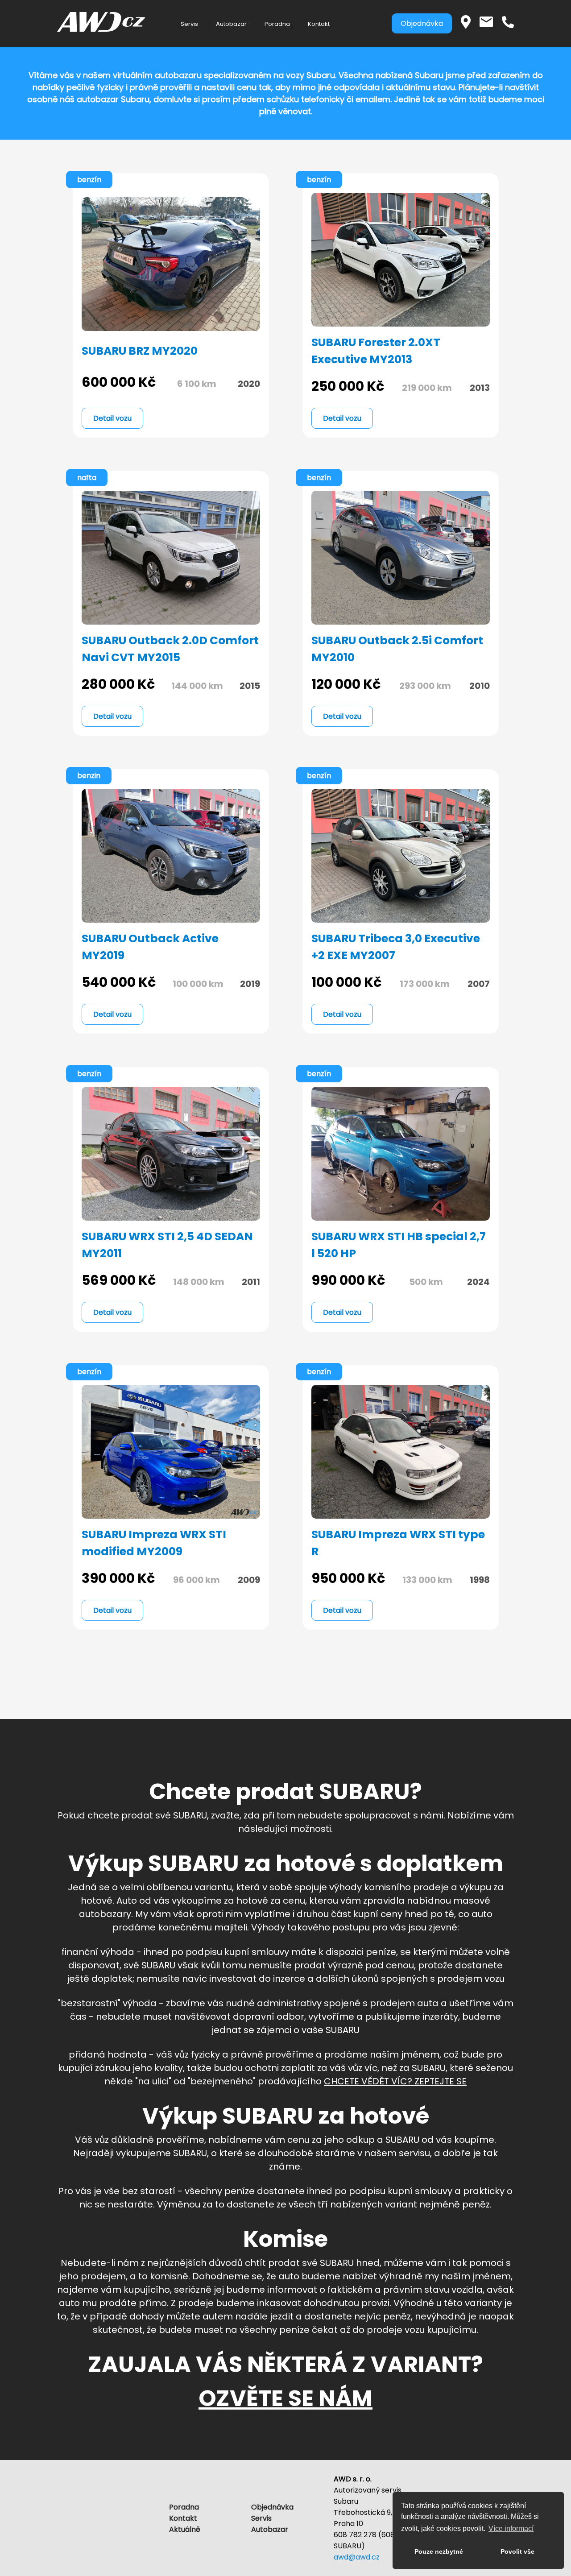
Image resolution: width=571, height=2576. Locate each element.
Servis (189, 24)
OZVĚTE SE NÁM (285, 2398)
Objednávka (422, 23)
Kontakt (319, 24)
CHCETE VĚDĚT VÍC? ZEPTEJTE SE (395, 2081)
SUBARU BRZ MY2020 (140, 351)
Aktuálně (185, 2529)
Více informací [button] (511, 2528)
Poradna (277, 24)
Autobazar (231, 24)
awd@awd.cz (357, 2557)
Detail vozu (112, 418)
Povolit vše (517, 2551)
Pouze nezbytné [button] (439, 2551)
